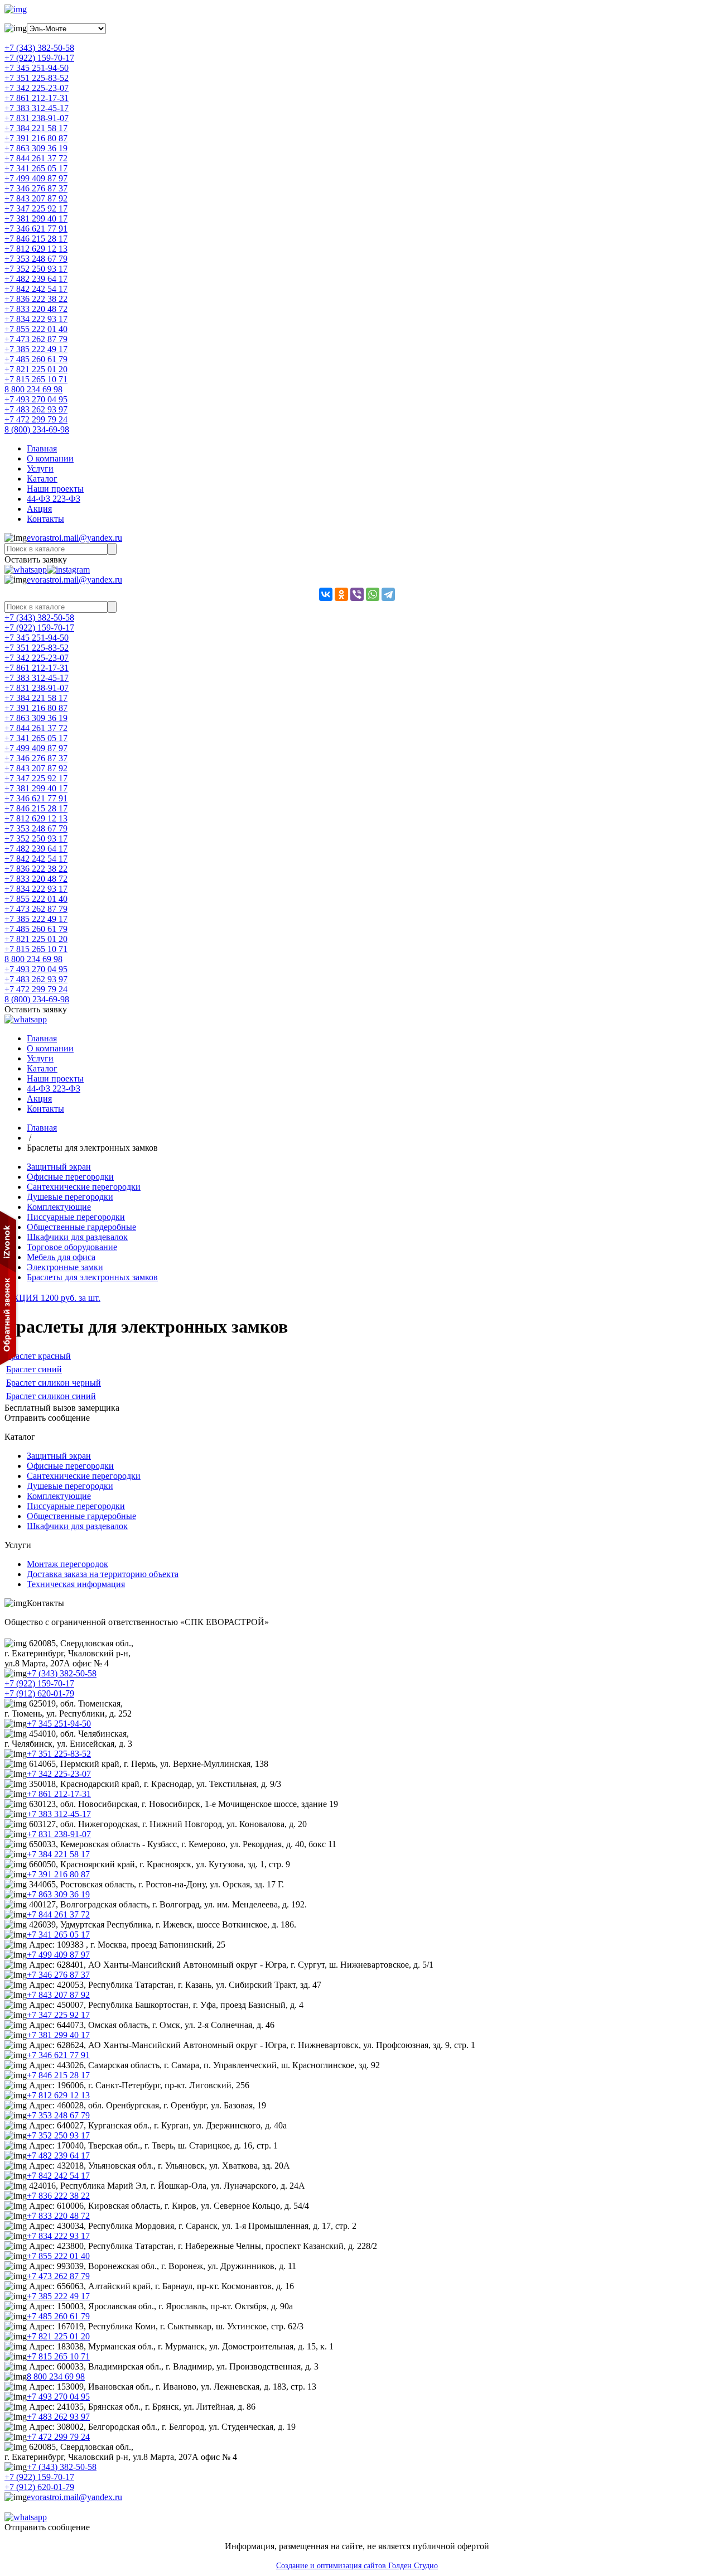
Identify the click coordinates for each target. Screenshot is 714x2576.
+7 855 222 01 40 (36, 329)
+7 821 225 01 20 (36, 369)
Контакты (45, 519)
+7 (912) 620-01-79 (39, 1693)
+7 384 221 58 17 (36, 128)
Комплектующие (59, 1207)
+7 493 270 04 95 (36, 399)
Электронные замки (65, 1267)
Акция (39, 509)
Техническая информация (76, 1584)
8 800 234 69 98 (33, 389)
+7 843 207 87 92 (36, 198)
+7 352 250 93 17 (36, 269)
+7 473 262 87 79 (36, 339)
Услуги (40, 468)
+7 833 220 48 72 (36, 309)
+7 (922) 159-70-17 (39, 58)
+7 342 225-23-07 (37, 88)
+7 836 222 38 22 (36, 299)
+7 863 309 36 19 (36, 148)
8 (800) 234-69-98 (37, 429)
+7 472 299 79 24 (36, 419)
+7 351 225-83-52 (37, 78)
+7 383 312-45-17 (37, 108)
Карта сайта (27, 2507)
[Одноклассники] (341, 594)
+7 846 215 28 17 (36, 239)
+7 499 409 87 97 (36, 178)
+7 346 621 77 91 (36, 229)
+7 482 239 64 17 (36, 279)
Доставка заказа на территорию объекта (103, 1574)
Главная (42, 448)
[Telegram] (388, 594)
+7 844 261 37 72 (36, 158)
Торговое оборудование (72, 1247)
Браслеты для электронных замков (92, 1277)
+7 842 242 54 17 (36, 289)
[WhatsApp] (373, 594)
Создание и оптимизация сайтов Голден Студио (357, 2566)
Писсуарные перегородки (76, 1217)
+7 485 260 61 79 (36, 359)
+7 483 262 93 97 (36, 409)
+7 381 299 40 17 (36, 218)
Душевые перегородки (70, 1197)
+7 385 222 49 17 (36, 349)
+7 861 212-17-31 (37, 98)
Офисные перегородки (70, 1177)
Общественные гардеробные (81, 1227)
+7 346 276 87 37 (36, 188)
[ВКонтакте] (326, 594)
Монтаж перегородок (67, 1564)
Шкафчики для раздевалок (77, 1237)
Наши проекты (55, 489)
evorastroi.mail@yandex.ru (74, 538)
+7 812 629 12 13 (36, 249)
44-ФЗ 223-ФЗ (54, 499)
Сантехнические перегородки (84, 1187)
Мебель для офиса (61, 1257)
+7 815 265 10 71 (36, 379)
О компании (50, 458)
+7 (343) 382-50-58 (39, 48)
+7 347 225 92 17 (36, 208)
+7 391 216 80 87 (36, 138)
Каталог (42, 479)
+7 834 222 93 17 (36, 319)
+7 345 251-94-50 (37, 68)
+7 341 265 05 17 (36, 168)
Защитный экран (59, 1167)
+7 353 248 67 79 (36, 259)
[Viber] (357, 594)
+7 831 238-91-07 (37, 118)
